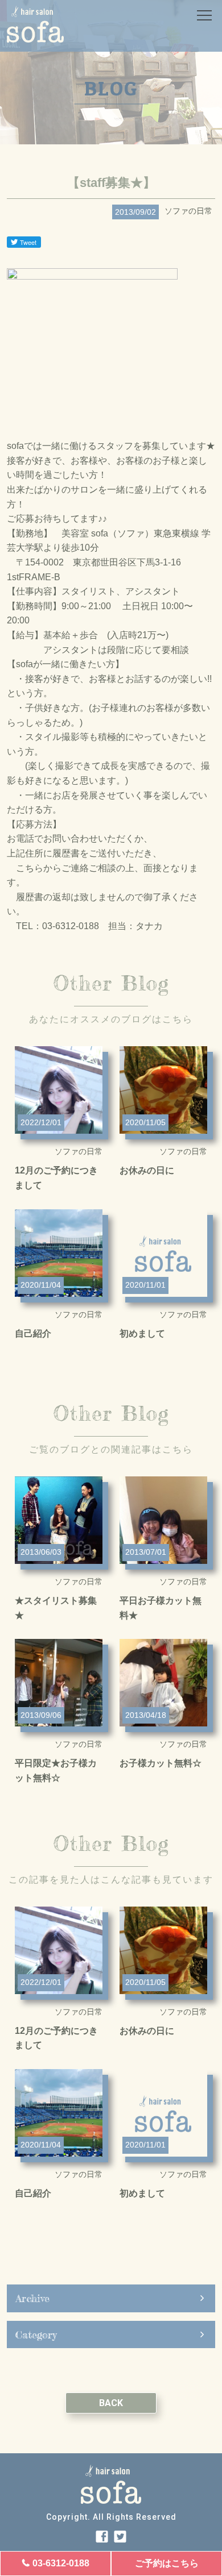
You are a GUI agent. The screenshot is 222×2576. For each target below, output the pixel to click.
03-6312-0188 (61, 2563)
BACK (111, 2403)
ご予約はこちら (167, 2563)
